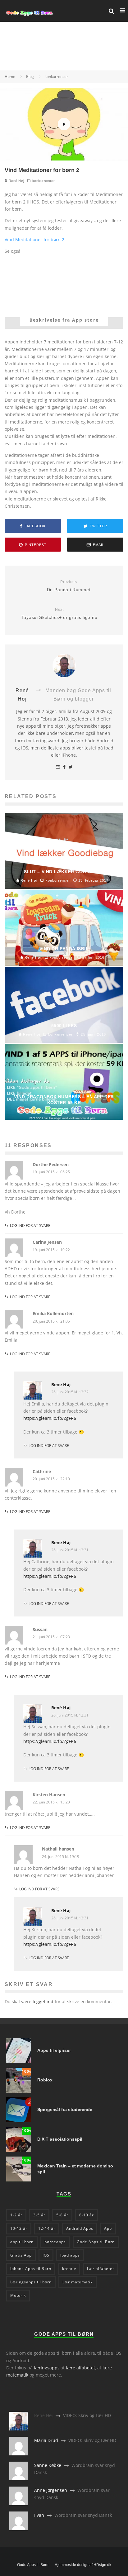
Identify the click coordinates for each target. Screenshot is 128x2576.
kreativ (69, 2269)
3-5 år (39, 2215)
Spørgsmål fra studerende (65, 2109)
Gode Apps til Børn (96, 2242)
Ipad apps (70, 2255)
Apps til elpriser (54, 2050)
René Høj (16, 181)
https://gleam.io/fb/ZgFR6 (50, 1418)
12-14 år (47, 2228)
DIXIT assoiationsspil (60, 2139)
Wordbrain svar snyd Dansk (83, 2515)
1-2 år (16, 2215)
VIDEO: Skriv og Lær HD (87, 2415)
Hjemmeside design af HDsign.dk (83, 2565)
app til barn (22, 2242)
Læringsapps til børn (31, 2282)
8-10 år (87, 2215)
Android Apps (80, 2228)
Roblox (45, 2080)
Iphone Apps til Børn (31, 2269)
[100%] (19, 2091)
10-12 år (19, 2228)
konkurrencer (44, 181)
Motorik (18, 2295)
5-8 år (62, 2215)
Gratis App (21, 2255)
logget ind (43, 2001)
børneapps (55, 2242)
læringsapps (47, 2368)
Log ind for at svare (30, 1226)
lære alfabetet (80, 2368)
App (108, 2228)
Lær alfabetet (101, 2269)
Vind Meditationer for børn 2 (34, 239)
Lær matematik (78, 2282)
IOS (46, 2255)
